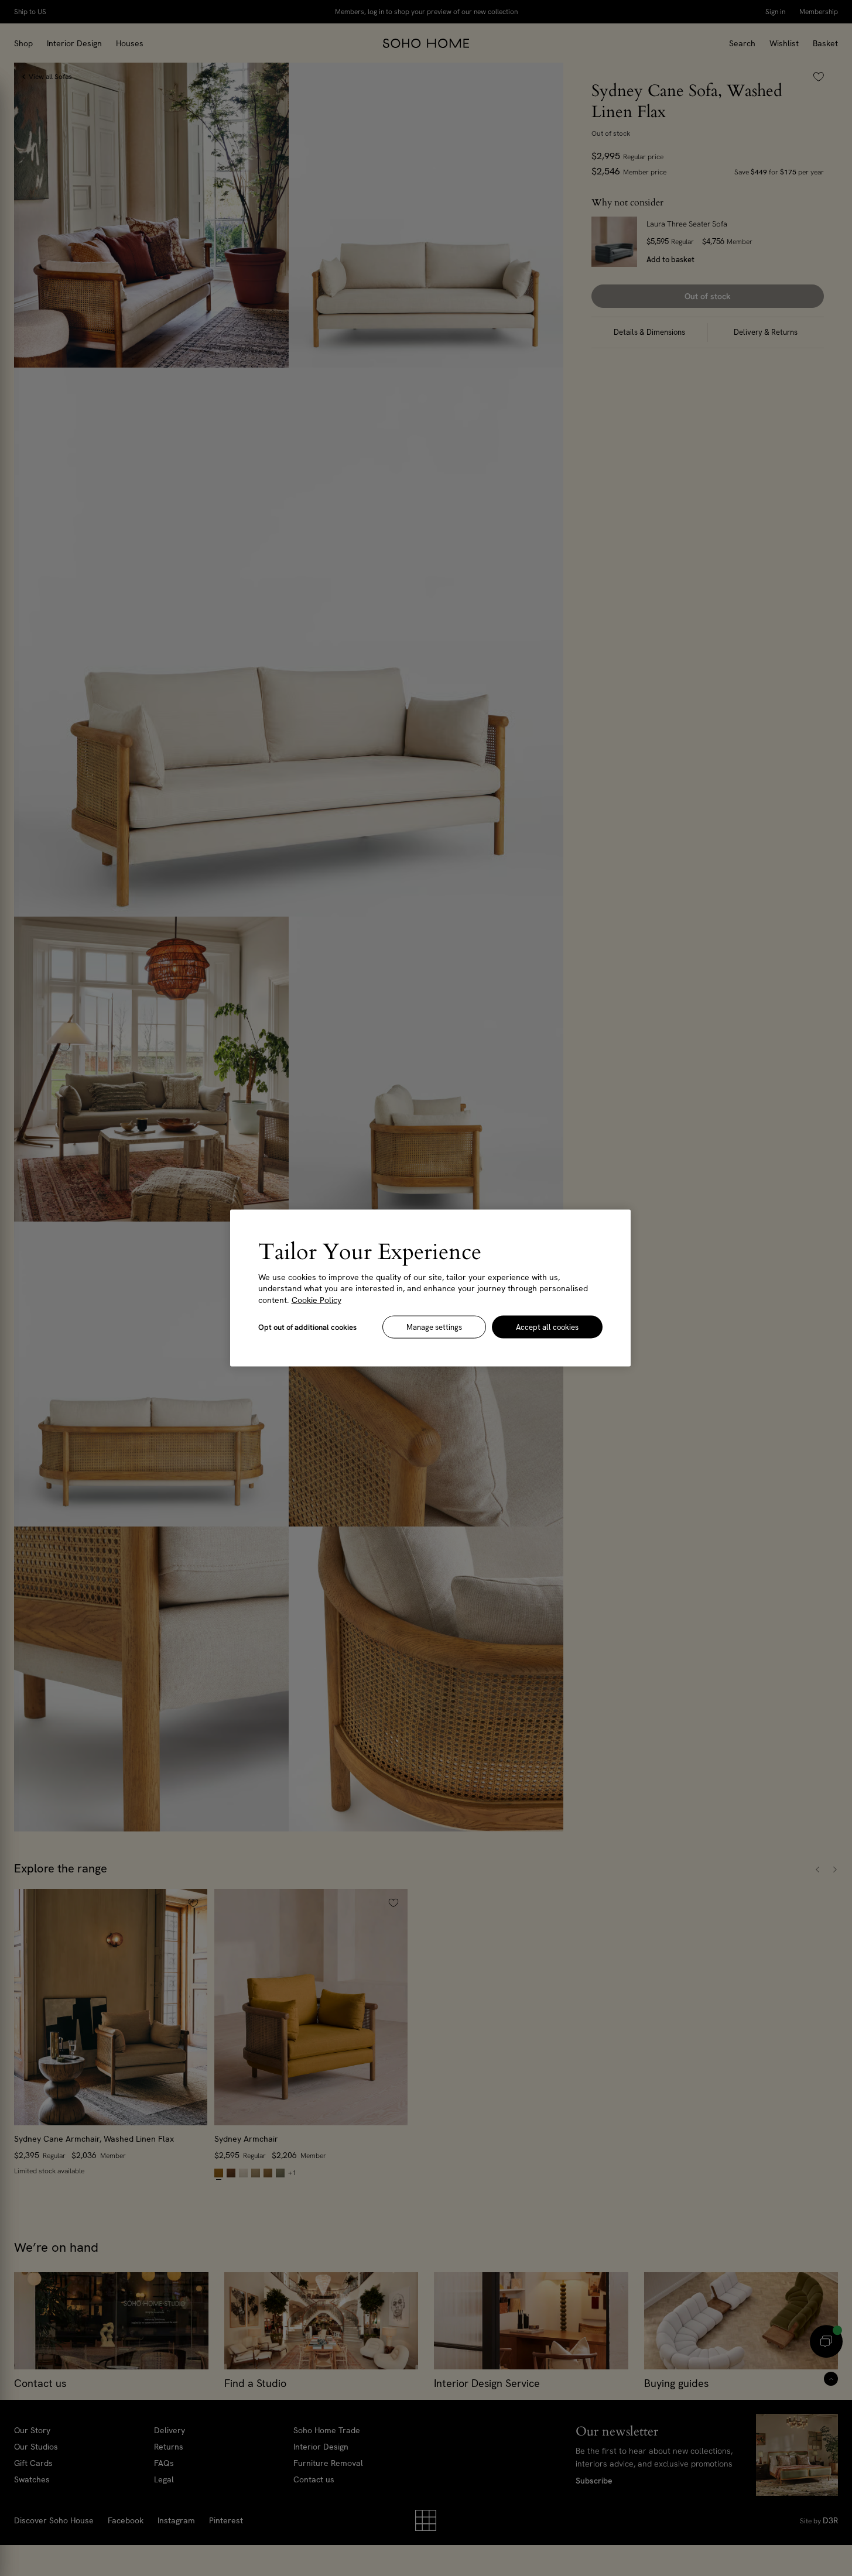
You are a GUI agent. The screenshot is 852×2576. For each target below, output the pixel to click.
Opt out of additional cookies (307, 1327)
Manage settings (434, 1327)
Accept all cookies (547, 1327)
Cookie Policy (316, 1299)
